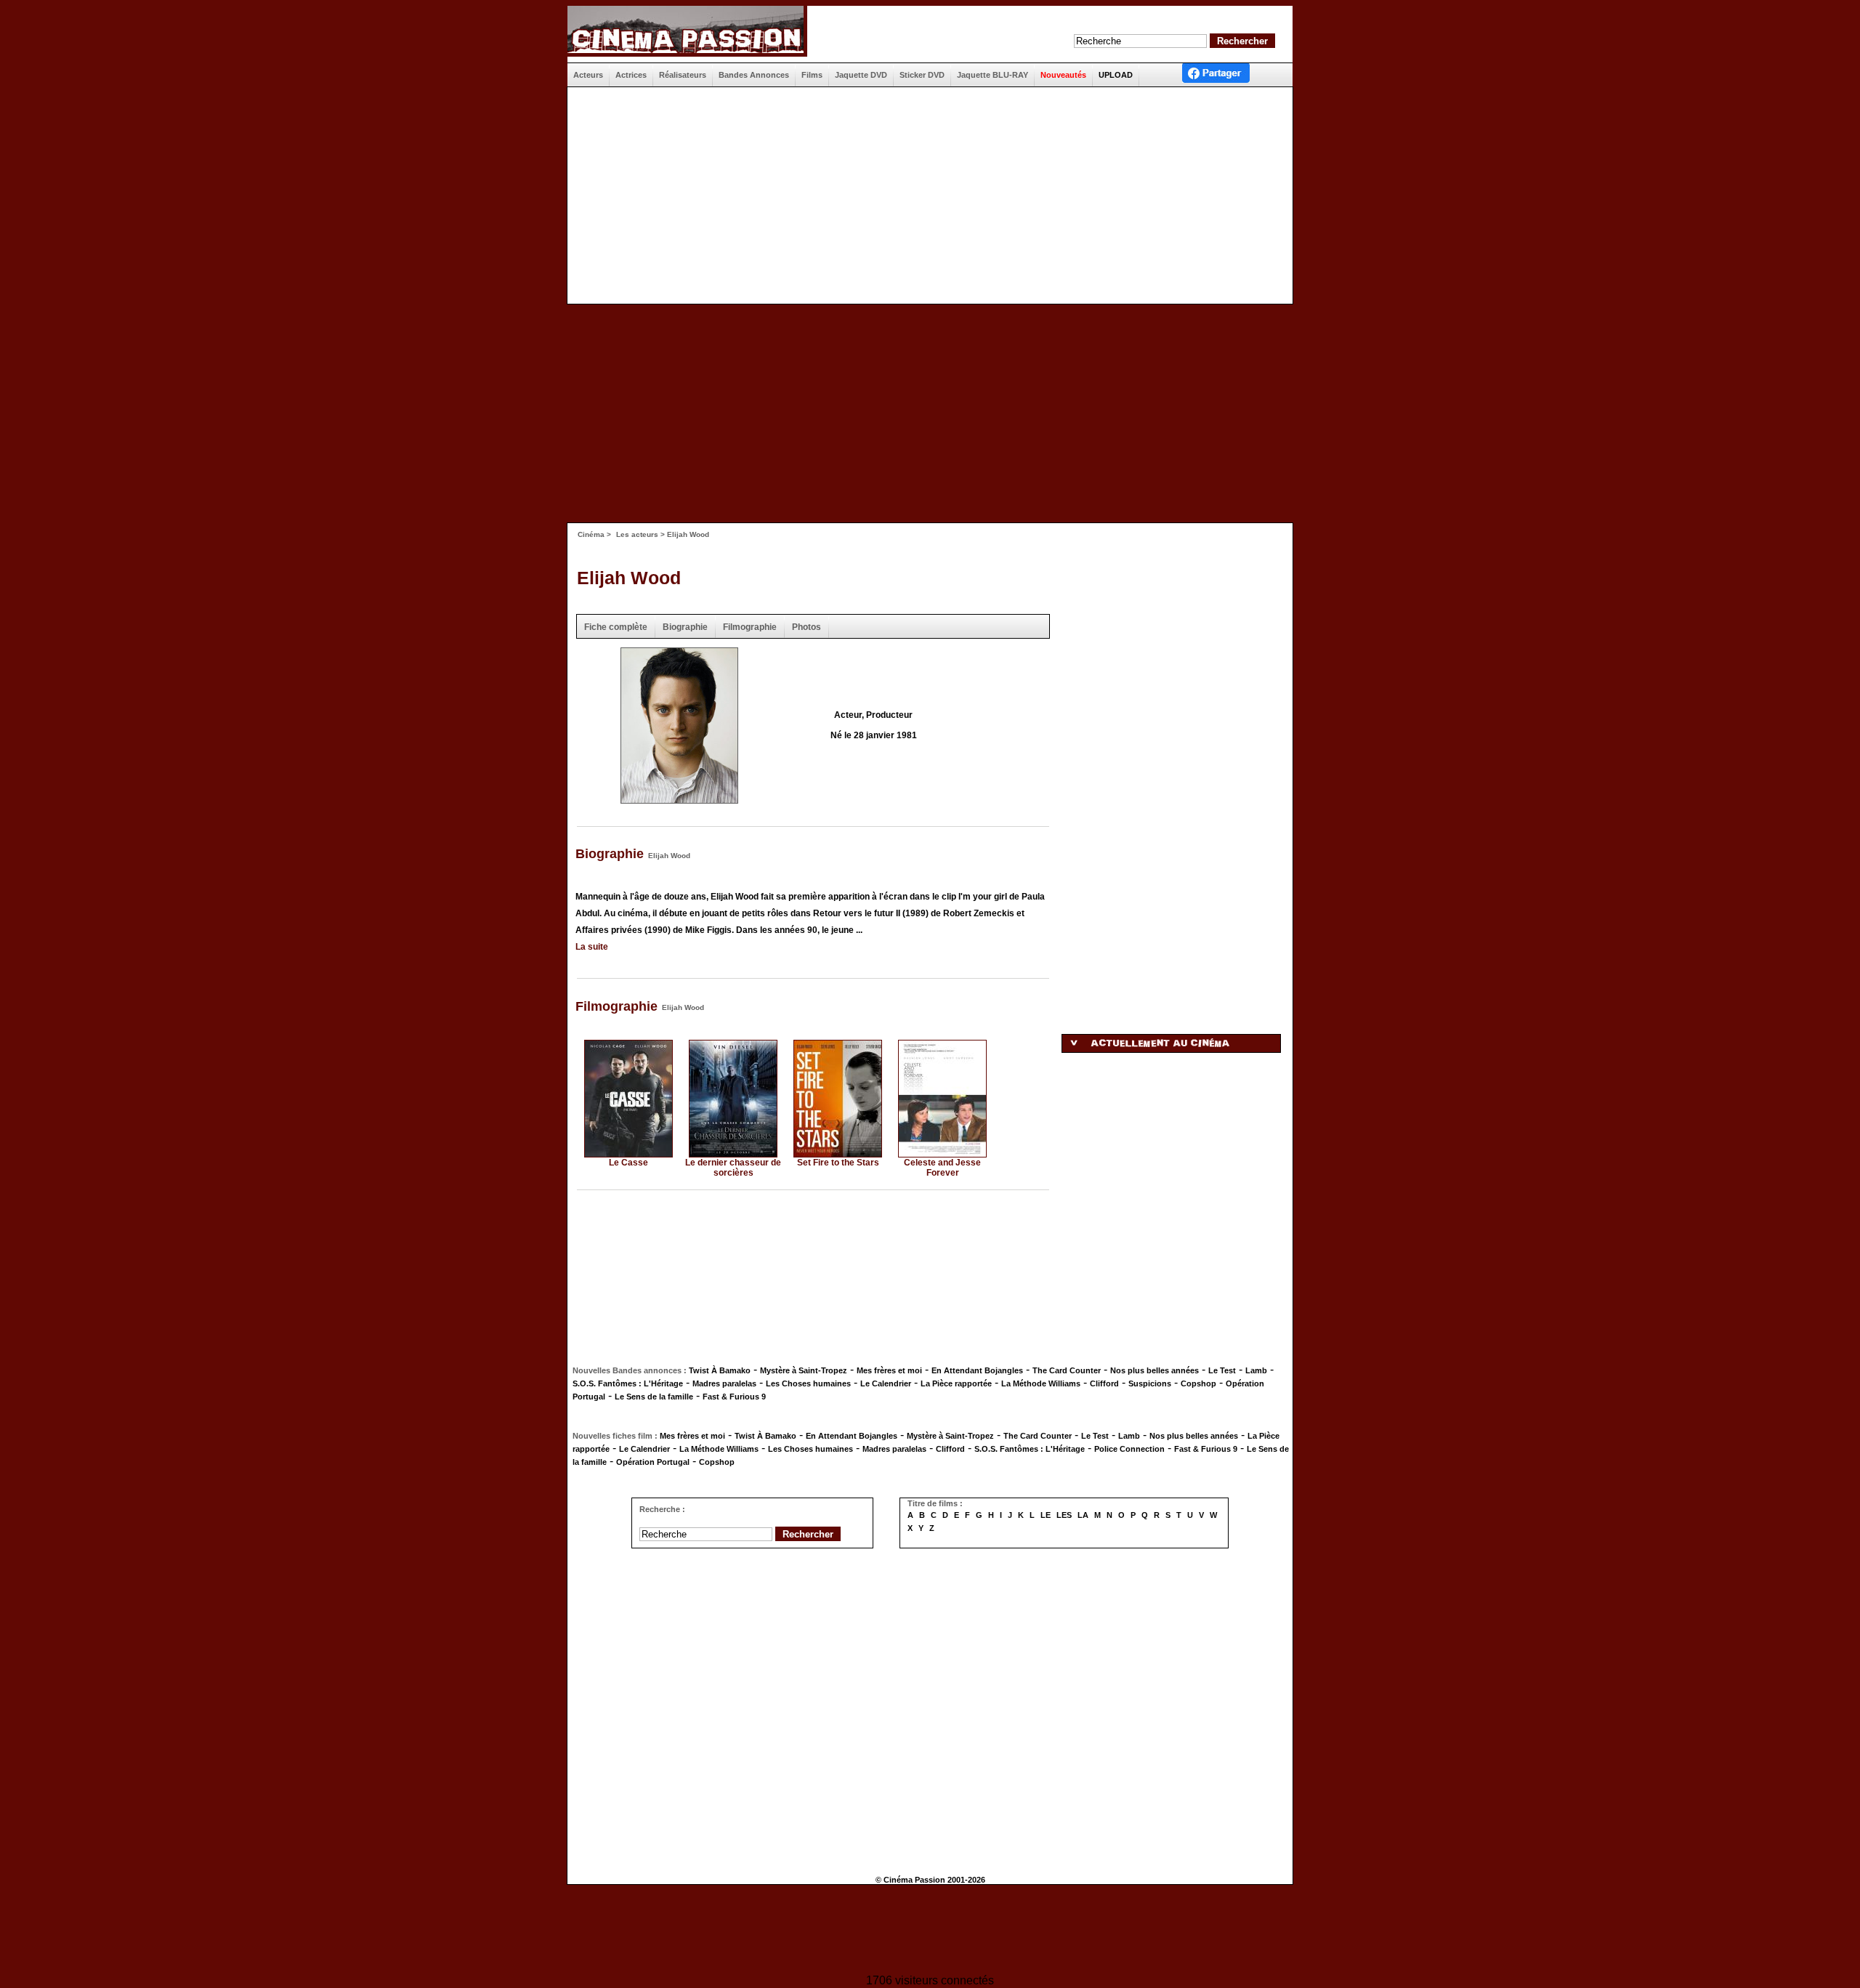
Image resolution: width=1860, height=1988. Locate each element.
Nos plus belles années (1155, 1370)
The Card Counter (1067, 1370)
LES (1064, 1515)
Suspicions (1150, 1383)
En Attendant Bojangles (977, 1370)
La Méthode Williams (1041, 1383)
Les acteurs (637, 534)
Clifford (1104, 1383)
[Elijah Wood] (679, 799)
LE (1046, 1515)
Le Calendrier (886, 1383)
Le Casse (628, 1163)
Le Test (1222, 1370)
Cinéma (591, 534)
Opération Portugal (653, 1462)
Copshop (1198, 1383)
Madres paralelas (724, 1383)
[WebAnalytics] (930, 1931)
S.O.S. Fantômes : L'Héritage (628, 1383)
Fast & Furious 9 (734, 1397)
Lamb (1256, 1370)
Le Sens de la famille (654, 1397)
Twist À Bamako (720, 1370)
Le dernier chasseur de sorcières (733, 1168)
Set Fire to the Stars (838, 1163)
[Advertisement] (924, 195)
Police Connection (1129, 1449)
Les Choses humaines (808, 1383)
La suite (592, 947)
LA (1083, 1515)
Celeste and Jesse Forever (942, 1168)
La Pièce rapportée (956, 1383)
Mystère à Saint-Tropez (804, 1370)
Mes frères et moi (889, 1370)
